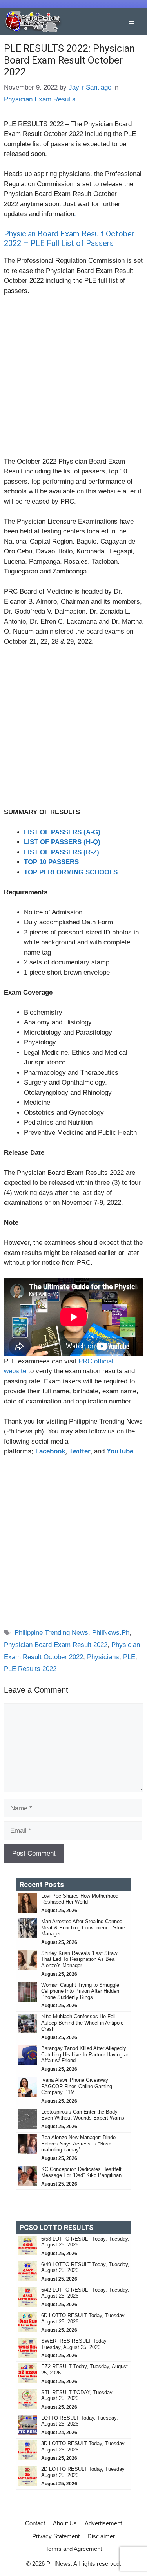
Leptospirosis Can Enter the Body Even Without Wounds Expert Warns (83, 2115)
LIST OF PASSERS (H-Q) (62, 842)
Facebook (50, 1451)
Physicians (103, 1657)
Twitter (80, 1451)
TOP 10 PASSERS (51, 862)
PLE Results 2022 (30, 1669)
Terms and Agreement (74, 2549)
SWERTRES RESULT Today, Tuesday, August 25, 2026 (74, 2344)
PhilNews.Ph (111, 1633)
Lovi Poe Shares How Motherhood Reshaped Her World (80, 1899)
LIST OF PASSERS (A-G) (62, 832)
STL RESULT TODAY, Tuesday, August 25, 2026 (77, 2396)
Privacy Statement (56, 2536)
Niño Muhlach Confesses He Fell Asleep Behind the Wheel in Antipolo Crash (82, 2023)
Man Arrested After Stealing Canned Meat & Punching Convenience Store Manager (83, 1927)
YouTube (120, 1451)
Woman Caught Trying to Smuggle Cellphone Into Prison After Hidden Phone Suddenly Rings (80, 1991)
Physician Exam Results (40, 99)
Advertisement (103, 2523)
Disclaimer (101, 2536)
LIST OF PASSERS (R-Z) (62, 852)
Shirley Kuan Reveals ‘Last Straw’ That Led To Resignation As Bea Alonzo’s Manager (80, 1959)
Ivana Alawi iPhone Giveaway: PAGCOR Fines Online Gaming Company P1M (77, 2086)
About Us (65, 2523)
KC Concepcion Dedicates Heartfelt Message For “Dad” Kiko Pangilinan (81, 2172)
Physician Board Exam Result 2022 (56, 1645)
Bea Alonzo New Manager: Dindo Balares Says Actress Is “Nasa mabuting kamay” (78, 2144)
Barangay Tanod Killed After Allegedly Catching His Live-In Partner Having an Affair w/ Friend (85, 2054)
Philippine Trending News (51, 1633)
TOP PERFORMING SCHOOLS (71, 872)
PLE (129, 1657)
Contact (35, 2523)
